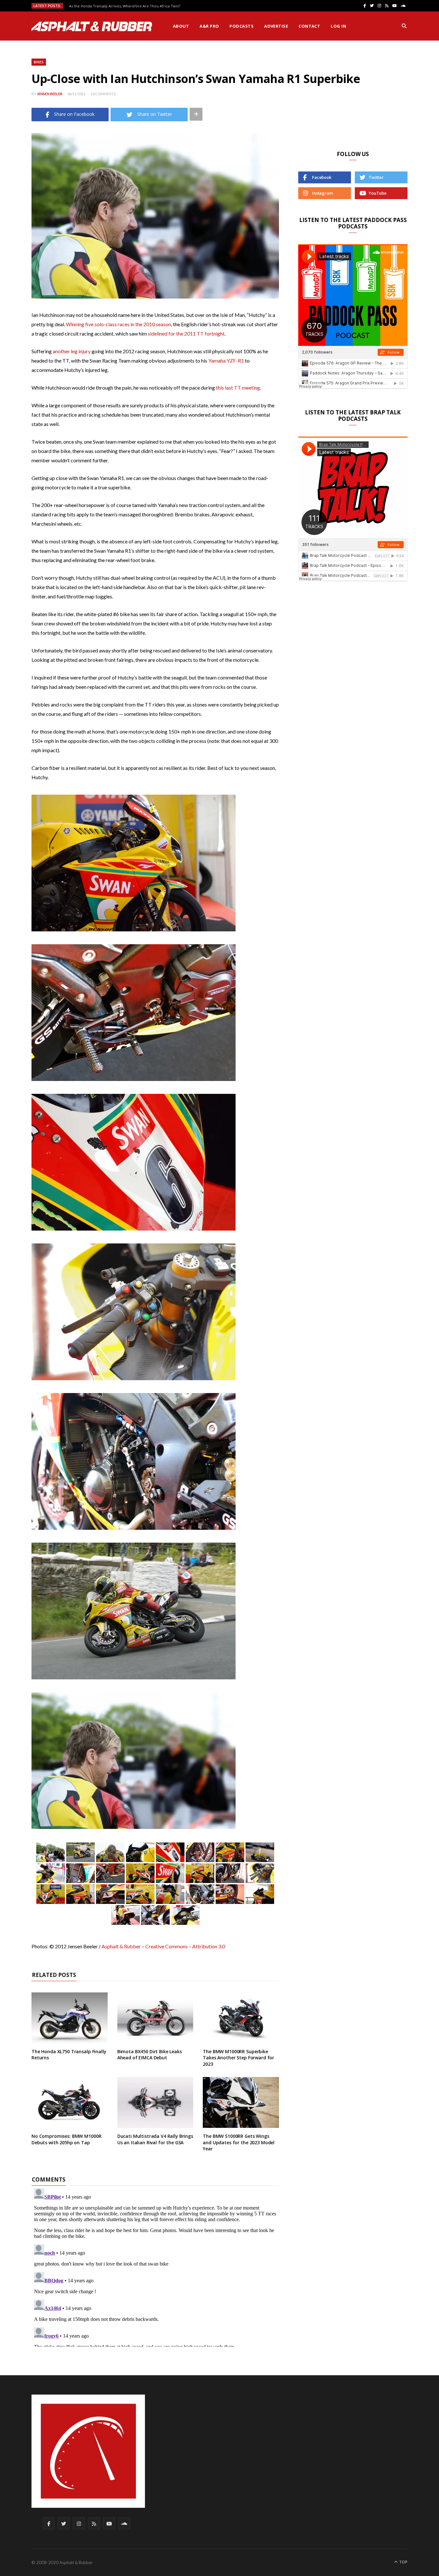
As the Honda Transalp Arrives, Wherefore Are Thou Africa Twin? (125, 6)
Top (403, 2562)
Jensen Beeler (50, 94)
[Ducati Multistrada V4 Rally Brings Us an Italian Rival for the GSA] (155, 2102)
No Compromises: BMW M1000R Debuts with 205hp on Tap (66, 2139)
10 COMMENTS (103, 94)
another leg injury (72, 351)
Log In (338, 26)
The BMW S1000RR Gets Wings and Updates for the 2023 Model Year (239, 2142)
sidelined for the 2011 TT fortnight (186, 333)
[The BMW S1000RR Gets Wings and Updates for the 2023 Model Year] (241, 2102)
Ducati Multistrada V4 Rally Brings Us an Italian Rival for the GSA (155, 2139)
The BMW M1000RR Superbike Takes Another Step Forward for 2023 (238, 2058)
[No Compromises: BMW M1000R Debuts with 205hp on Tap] (70, 2102)
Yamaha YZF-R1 (226, 360)
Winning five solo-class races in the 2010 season (118, 324)
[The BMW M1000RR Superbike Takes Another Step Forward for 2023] (241, 2018)
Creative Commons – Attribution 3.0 (185, 1946)
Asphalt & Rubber (121, 1946)
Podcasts (242, 26)
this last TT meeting (238, 388)
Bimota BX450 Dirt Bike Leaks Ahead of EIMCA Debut (150, 2055)
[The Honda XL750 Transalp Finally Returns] (70, 2018)
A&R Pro (209, 26)
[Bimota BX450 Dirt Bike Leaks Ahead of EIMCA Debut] (155, 2018)
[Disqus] (155, 2266)
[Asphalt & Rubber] (92, 26)
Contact (309, 26)
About (181, 26)
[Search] (404, 26)
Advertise (276, 26)
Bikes (39, 62)
